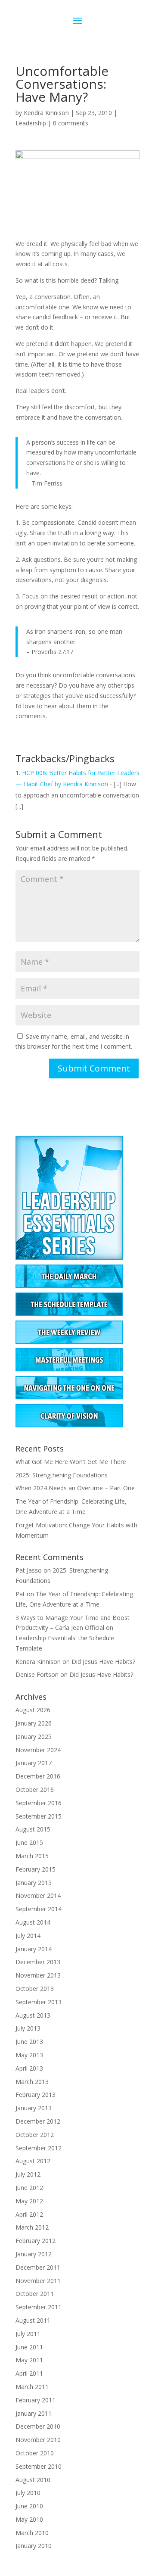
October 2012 (35, 2135)
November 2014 (38, 1895)
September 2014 (39, 1909)
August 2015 (33, 1829)
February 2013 (36, 2095)
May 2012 (29, 2201)
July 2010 (28, 2493)
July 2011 (28, 2334)
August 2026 (33, 1710)
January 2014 (34, 1949)
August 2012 (33, 2161)
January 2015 (34, 1883)
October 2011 (35, 2294)
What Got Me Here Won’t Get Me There (71, 1462)
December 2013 (38, 1962)
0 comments (71, 123)
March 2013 (32, 2082)
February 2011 (36, 2400)
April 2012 (29, 2214)
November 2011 (38, 2281)
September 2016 (39, 1803)
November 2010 (38, 2440)
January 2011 (34, 2413)
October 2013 (35, 1989)
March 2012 (32, 2227)
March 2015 (32, 1856)
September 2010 (39, 2466)
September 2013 (39, 2002)
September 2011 (39, 2307)
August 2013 (33, 2015)
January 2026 (34, 1723)
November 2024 (38, 1750)
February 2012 (36, 2241)
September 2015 (39, 1816)
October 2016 (35, 1789)
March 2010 (32, 2533)
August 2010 (33, 2480)
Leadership (31, 123)
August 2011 (33, 2320)
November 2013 (38, 1975)
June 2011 (29, 2347)
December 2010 (38, 2426)
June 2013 (29, 2042)
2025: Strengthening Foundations (62, 1475)
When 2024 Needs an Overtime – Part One (75, 1488)
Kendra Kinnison (46, 113)
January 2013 (34, 2108)
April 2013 (29, 2068)
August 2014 (33, 1922)
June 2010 (29, 2506)
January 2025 (34, 1737)
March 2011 (32, 2387)
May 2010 (29, 2519)
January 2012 (34, 2254)
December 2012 (38, 2121)
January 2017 (34, 1763)
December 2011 (38, 2267)
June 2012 (29, 2188)
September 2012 (39, 2148)
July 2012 (28, 2174)
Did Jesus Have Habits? (103, 1662)
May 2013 (29, 2055)
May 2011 (29, 2360)
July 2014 (28, 1936)
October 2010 (35, 2453)
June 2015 (29, 1842)
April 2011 (29, 2373)
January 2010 (34, 2546)
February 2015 (36, 1869)
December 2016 (38, 1776)
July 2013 (28, 2028)
